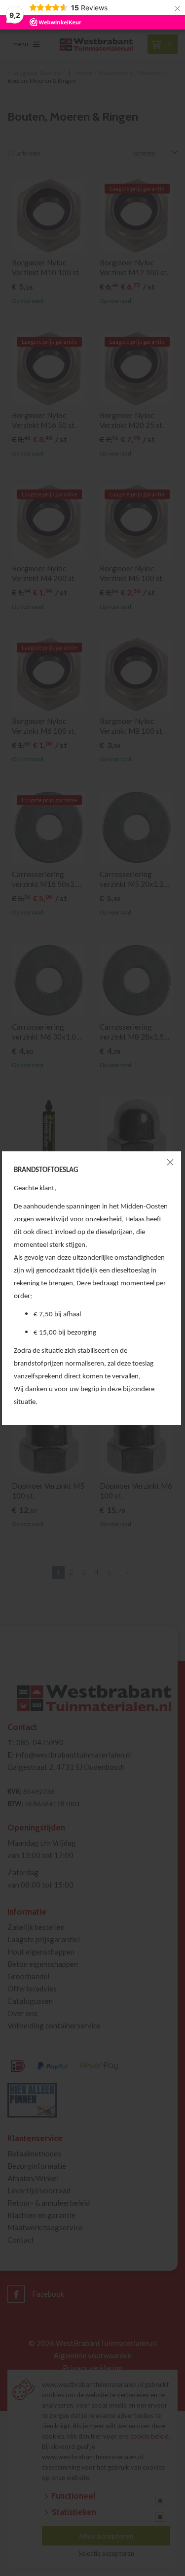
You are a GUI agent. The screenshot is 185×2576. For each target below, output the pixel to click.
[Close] (170, 1162)
